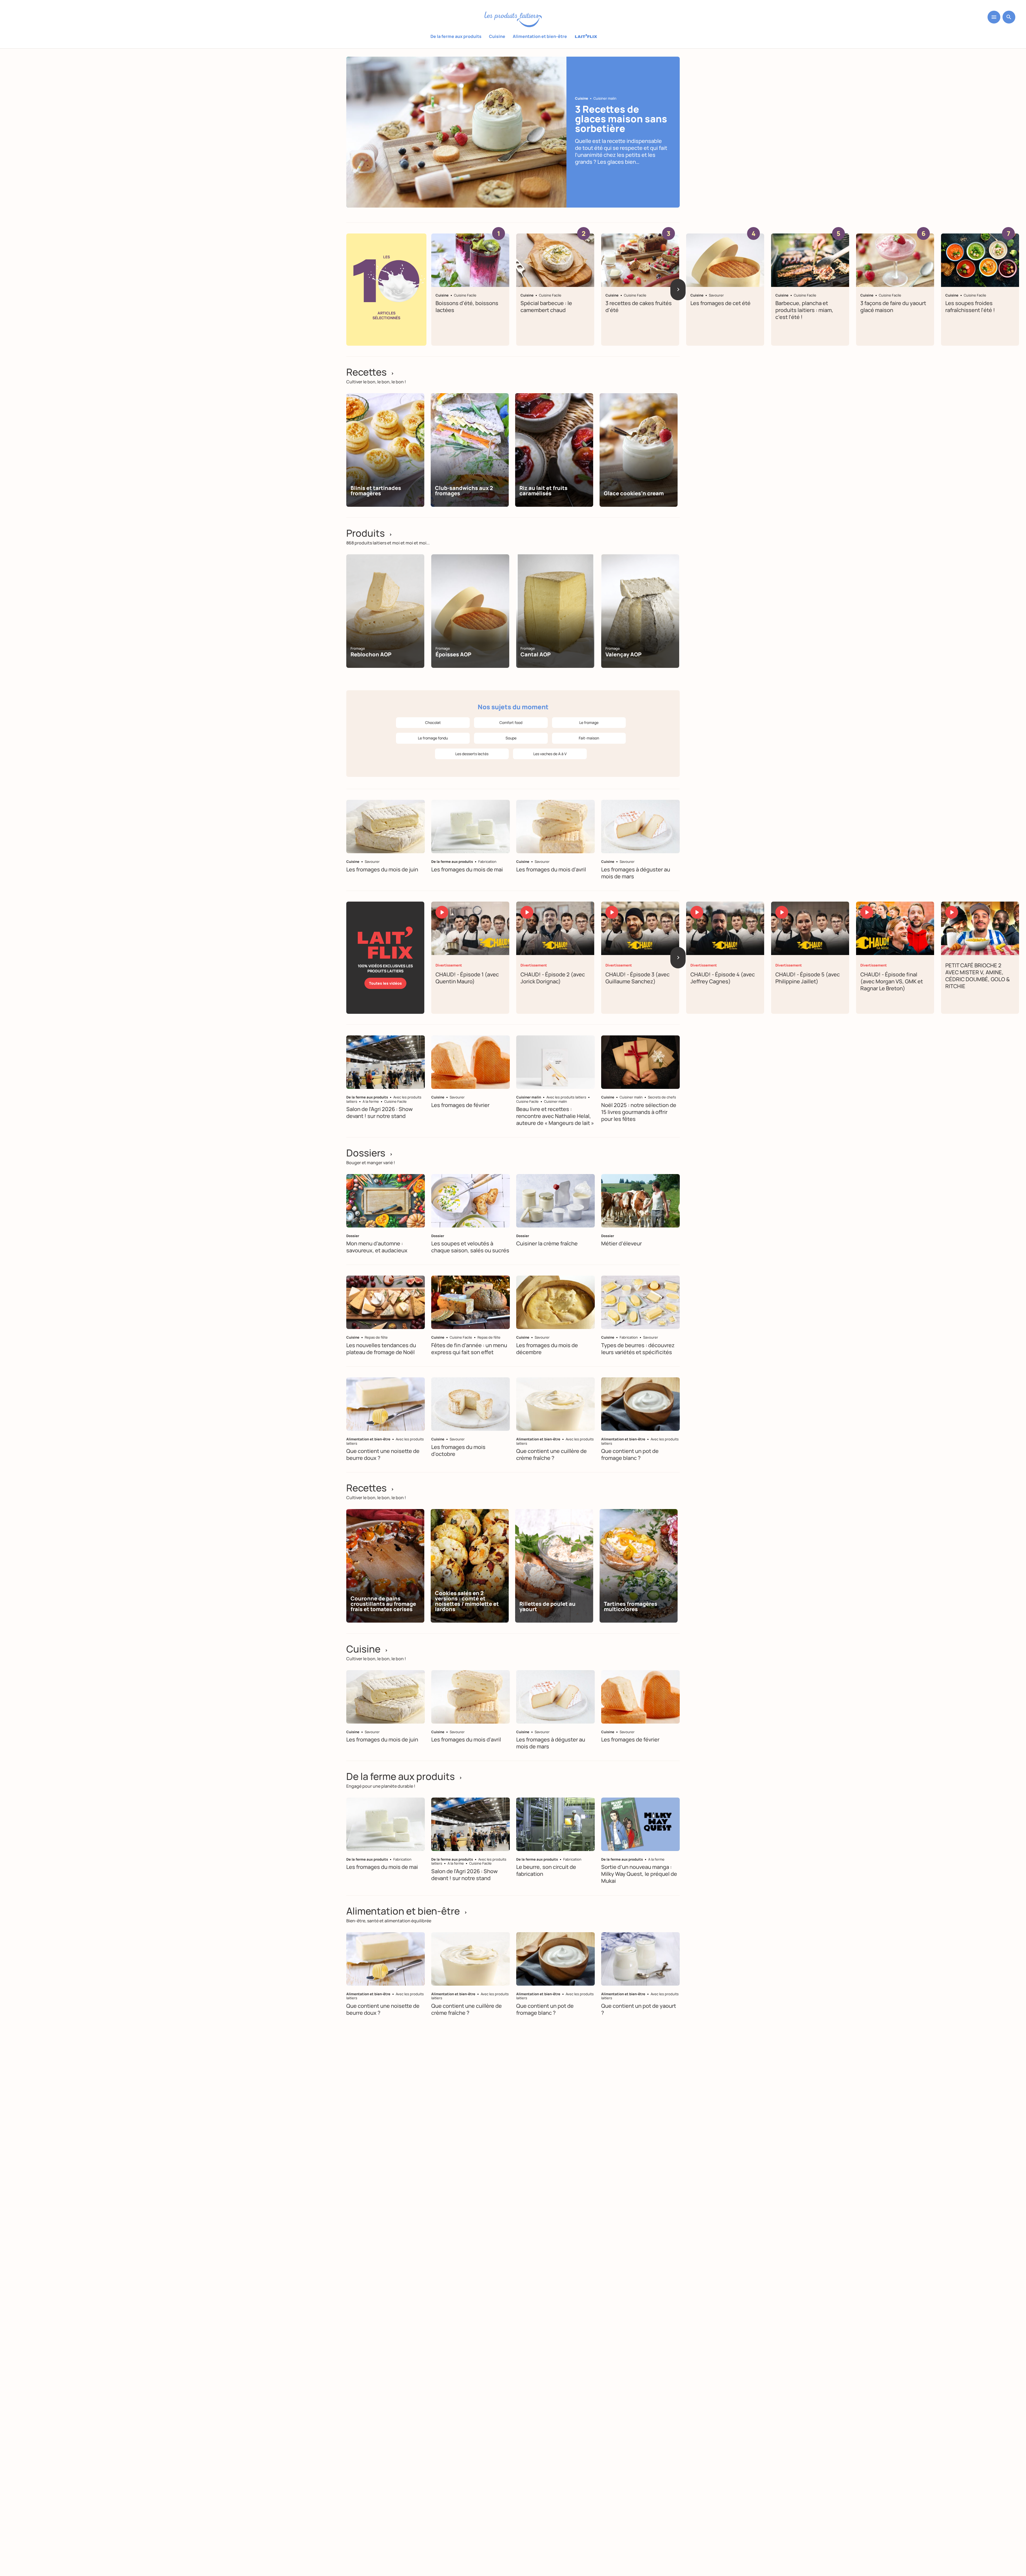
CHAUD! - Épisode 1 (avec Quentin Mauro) (467, 978)
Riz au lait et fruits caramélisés (543, 491)
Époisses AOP (453, 654)
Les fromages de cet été (720, 303)
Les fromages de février (460, 1105)
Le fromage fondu (433, 738)
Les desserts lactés (472, 754)
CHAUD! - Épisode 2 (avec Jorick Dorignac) (553, 978)
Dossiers (370, 1153)
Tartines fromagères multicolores (631, 1606)
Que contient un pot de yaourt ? (639, 2009)
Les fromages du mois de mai (467, 869)
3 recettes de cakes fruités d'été (639, 307)
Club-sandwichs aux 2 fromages (464, 491)
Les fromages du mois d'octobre (458, 1450)
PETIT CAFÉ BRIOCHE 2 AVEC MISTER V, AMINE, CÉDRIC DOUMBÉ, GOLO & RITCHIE (978, 976)
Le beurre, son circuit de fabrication (546, 1871)
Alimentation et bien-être (540, 36)
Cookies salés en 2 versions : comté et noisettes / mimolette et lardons (467, 1601)
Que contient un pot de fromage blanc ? (630, 1454)
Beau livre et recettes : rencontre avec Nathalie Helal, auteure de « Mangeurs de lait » (555, 1116)
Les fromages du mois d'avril (551, 869)
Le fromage (589, 722)
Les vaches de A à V (550, 754)
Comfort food (511, 722)
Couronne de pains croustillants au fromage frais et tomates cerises (383, 1604)
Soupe (511, 738)
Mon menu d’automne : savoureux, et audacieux (377, 1247)
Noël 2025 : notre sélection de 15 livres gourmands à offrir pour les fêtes (639, 1112)
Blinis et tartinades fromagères (376, 491)
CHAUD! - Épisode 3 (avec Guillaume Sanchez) (638, 978)
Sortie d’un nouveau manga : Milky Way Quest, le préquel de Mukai (639, 1874)
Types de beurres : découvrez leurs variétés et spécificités (638, 1349)
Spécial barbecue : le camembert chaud (546, 307)
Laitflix (586, 37)
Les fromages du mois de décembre (547, 1349)
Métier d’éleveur (621, 1243)
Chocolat (433, 722)
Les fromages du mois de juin (382, 869)
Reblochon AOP (371, 654)
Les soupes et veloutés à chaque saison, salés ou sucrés (470, 1247)
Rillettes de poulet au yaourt (547, 1606)
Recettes (370, 372)
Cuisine (497, 36)
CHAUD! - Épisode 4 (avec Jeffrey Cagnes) (723, 978)
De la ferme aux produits (456, 36)
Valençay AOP (623, 654)
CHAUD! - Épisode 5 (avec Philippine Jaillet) (808, 978)
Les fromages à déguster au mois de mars (636, 873)
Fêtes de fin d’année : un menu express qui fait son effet (469, 1349)
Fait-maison (589, 738)
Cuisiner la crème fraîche (547, 1243)
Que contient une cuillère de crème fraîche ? (551, 1454)
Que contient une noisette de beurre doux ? (383, 1454)
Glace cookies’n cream (634, 493)
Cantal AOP (536, 654)
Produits (369, 533)
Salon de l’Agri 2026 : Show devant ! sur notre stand (380, 1112)
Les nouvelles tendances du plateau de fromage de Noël (381, 1349)
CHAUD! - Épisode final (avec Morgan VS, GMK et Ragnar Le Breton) (892, 981)
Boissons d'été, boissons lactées (467, 307)
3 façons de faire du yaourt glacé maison (893, 307)
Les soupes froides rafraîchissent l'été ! (970, 307)
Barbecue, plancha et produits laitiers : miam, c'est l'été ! (804, 310)
